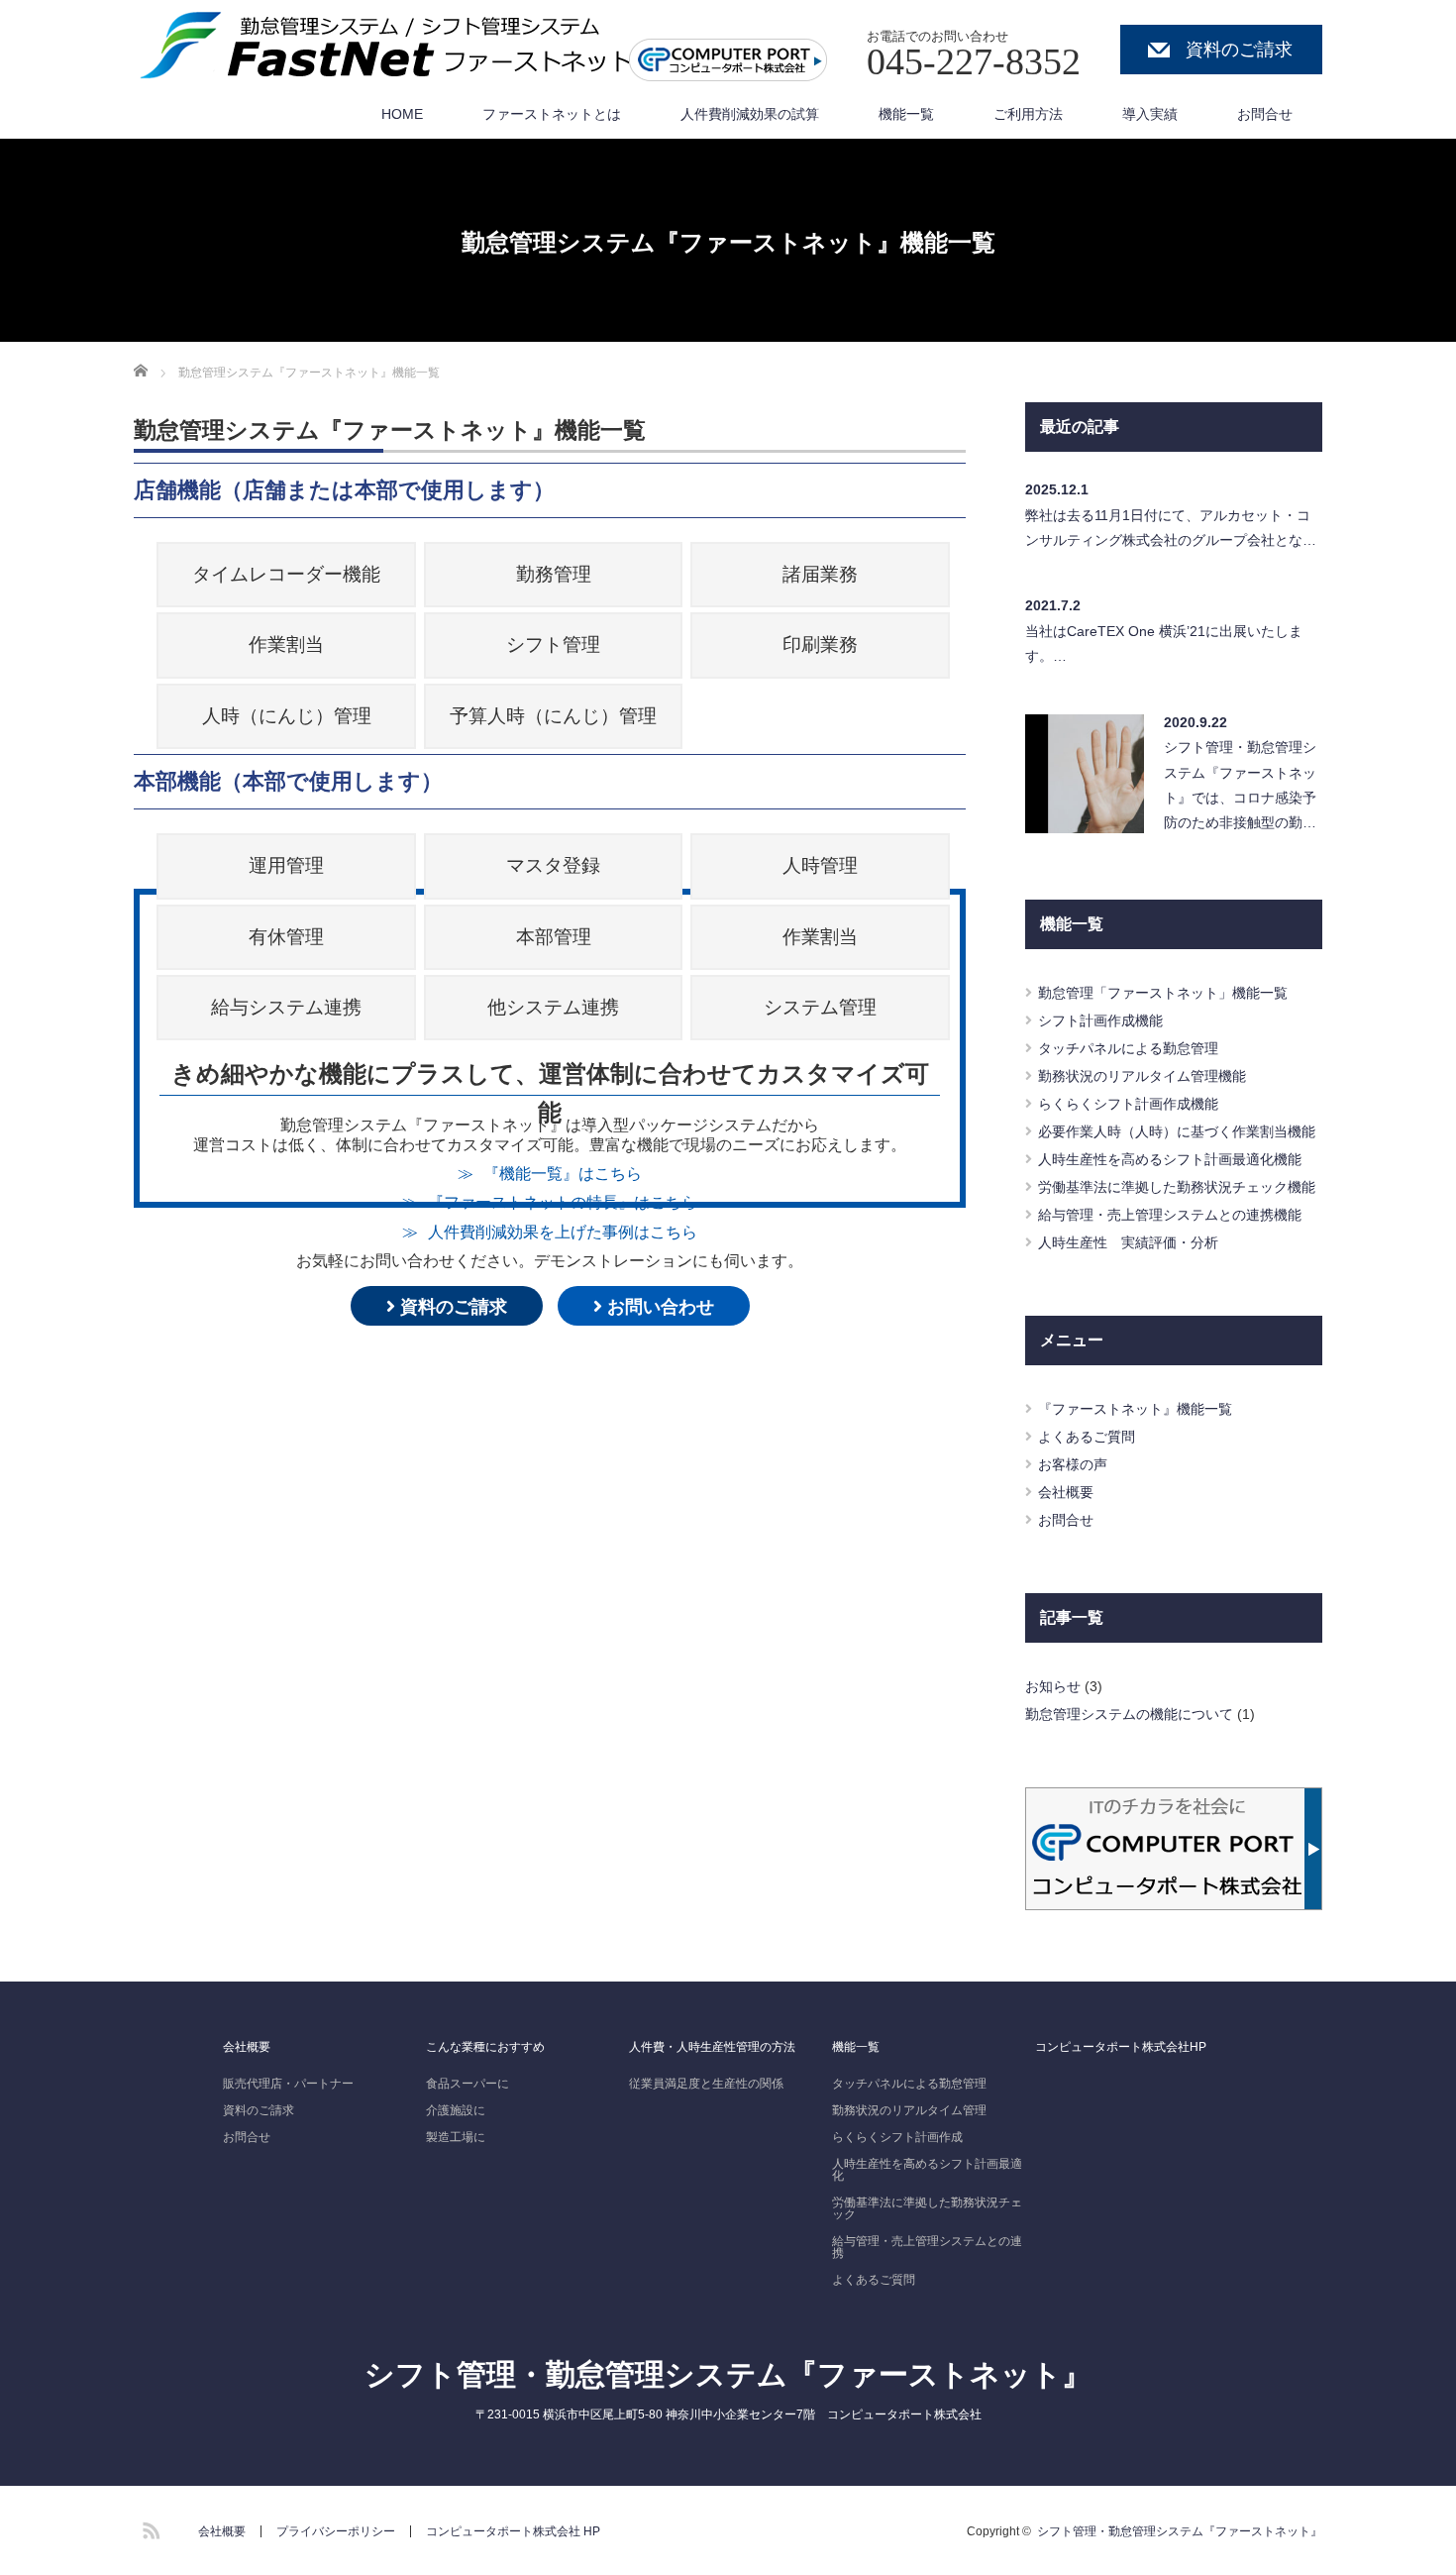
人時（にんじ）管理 (287, 716)
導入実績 (1150, 114)
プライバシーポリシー (336, 2531)
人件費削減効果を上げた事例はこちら (563, 1232)
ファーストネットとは (552, 114)
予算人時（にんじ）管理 (553, 716)
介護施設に (456, 2110)
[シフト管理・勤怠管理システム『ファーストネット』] (395, 46)
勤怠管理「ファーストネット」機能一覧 (1163, 993)
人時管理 (820, 865)
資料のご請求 (1239, 50)
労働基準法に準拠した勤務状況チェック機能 (1177, 1187)
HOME (402, 114)
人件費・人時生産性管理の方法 (712, 2047)
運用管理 (286, 865)
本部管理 (554, 937)
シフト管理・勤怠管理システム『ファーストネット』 (728, 2374)
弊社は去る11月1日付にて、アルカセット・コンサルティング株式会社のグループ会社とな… (1171, 528)
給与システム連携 (286, 1007)
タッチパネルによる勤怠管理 (1128, 1048)
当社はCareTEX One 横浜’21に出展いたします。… (1164, 644)
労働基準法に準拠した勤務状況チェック (927, 2208)
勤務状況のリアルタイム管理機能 (1142, 1076)
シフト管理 (553, 644)
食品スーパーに (468, 2084)
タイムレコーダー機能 (286, 574)
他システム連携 (553, 1007)
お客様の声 (1073, 1464)
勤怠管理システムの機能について (1129, 1714)
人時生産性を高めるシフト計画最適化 (927, 2170)
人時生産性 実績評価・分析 (1128, 1242)
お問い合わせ (658, 1307)
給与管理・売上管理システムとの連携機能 (1170, 1215)
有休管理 (286, 937)
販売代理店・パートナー (288, 2084)
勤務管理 (554, 574)
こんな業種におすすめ (485, 2047)
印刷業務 (820, 644)
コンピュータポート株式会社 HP (513, 2531)
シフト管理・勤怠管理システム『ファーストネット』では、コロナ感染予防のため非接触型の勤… (1240, 785)
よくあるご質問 (1087, 1437)
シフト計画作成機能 (1100, 1020)
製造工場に (456, 2137)
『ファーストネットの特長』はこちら (563, 1202)
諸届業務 (820, 574)
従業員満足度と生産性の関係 (706, 2084)
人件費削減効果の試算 (750, 114)
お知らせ (1053, 1686)
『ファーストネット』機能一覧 (1135, 1409)
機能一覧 (906, 114)
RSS (149, 2527)
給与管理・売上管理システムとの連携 (927, 2247)
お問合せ (1265, 114)
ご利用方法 (1028, 114)
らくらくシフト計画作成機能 (1128, 1104)
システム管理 (820, 1007)
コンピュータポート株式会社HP (1121, 2047)
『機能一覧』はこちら (563, 1173)
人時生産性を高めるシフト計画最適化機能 (1170, 1159)
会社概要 (1066, 1492)
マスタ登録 (553, 865)
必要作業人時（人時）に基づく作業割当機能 (1177, 1131)
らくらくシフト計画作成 (897, 2137)
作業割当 (286, 644)
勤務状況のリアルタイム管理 (909, 2110)
